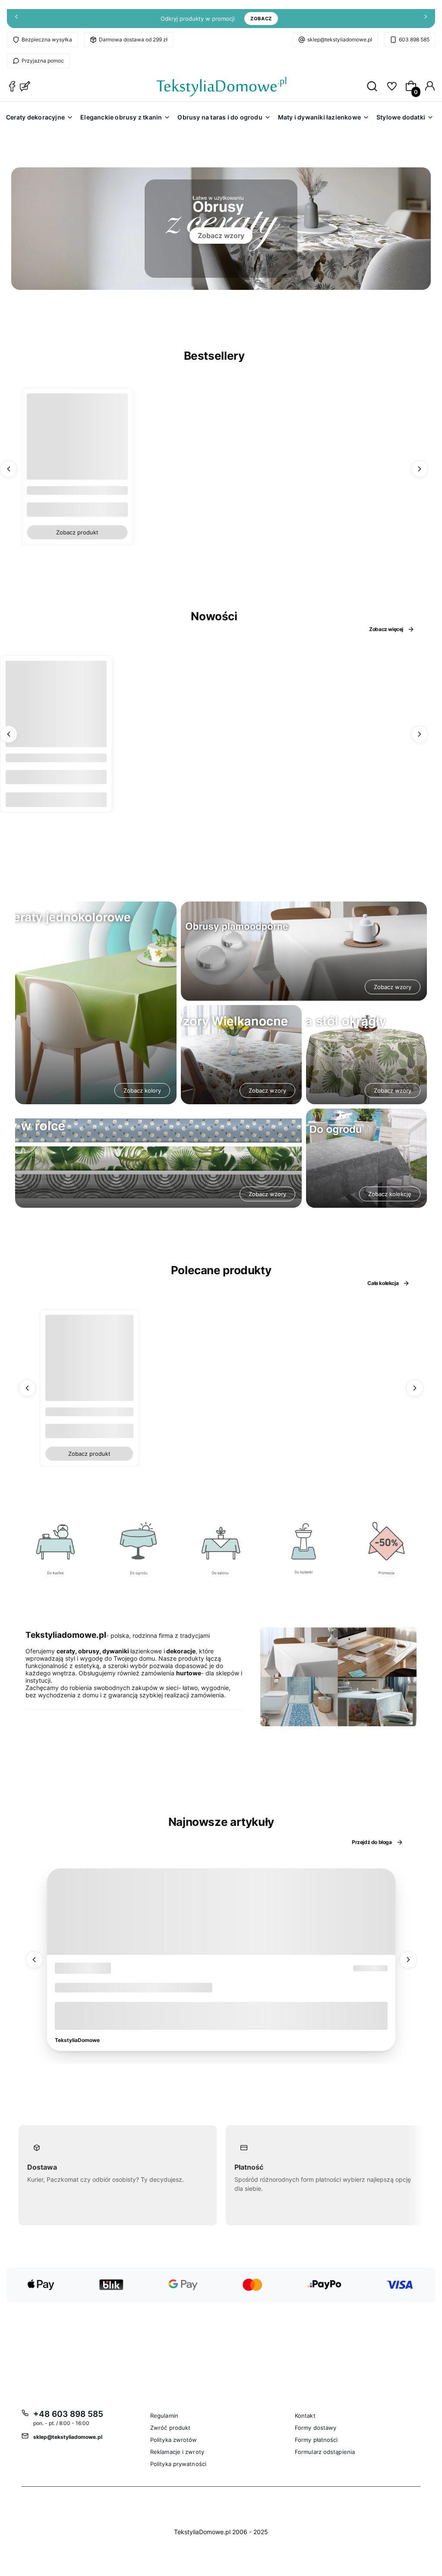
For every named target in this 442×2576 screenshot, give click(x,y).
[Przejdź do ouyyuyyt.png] (221, 1550)
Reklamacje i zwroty (177, 2452)
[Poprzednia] (16, 19)
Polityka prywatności (178, 2464)
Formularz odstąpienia (325, 2452)
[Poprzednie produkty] (9, 468)
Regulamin (164, 2416)
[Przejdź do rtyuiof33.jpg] (387, 1550)
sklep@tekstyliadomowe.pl (340, 39)
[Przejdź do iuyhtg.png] (138, 1550)
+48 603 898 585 (68, 2414)
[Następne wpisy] (408, 1960)
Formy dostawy (316, 2428)
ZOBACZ (261, 19)
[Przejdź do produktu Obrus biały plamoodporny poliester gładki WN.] (77, 444)
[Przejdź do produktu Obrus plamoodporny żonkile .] (90, 1359)
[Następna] (426, 19)
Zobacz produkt (77, 532)
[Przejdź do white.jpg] (304, 1550)
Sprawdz (55, 1583)
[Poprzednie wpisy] (34, 1960)
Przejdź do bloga (372, 1842)
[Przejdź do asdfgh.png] (55, 1550)
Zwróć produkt (170, 2428)
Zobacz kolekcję (390, 1194)
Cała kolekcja (383, 1283)
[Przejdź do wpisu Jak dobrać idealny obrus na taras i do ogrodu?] (221, 1912)
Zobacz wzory (221, 236)
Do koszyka (56, 799)
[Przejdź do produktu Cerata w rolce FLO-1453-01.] (56, 711)
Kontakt (305, 2416)
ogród (70, 1968)
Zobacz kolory (142, 1090)
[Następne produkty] (420, 468)
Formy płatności (316, 2440)
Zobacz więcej (386, 629)
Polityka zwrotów (174, 2440)
